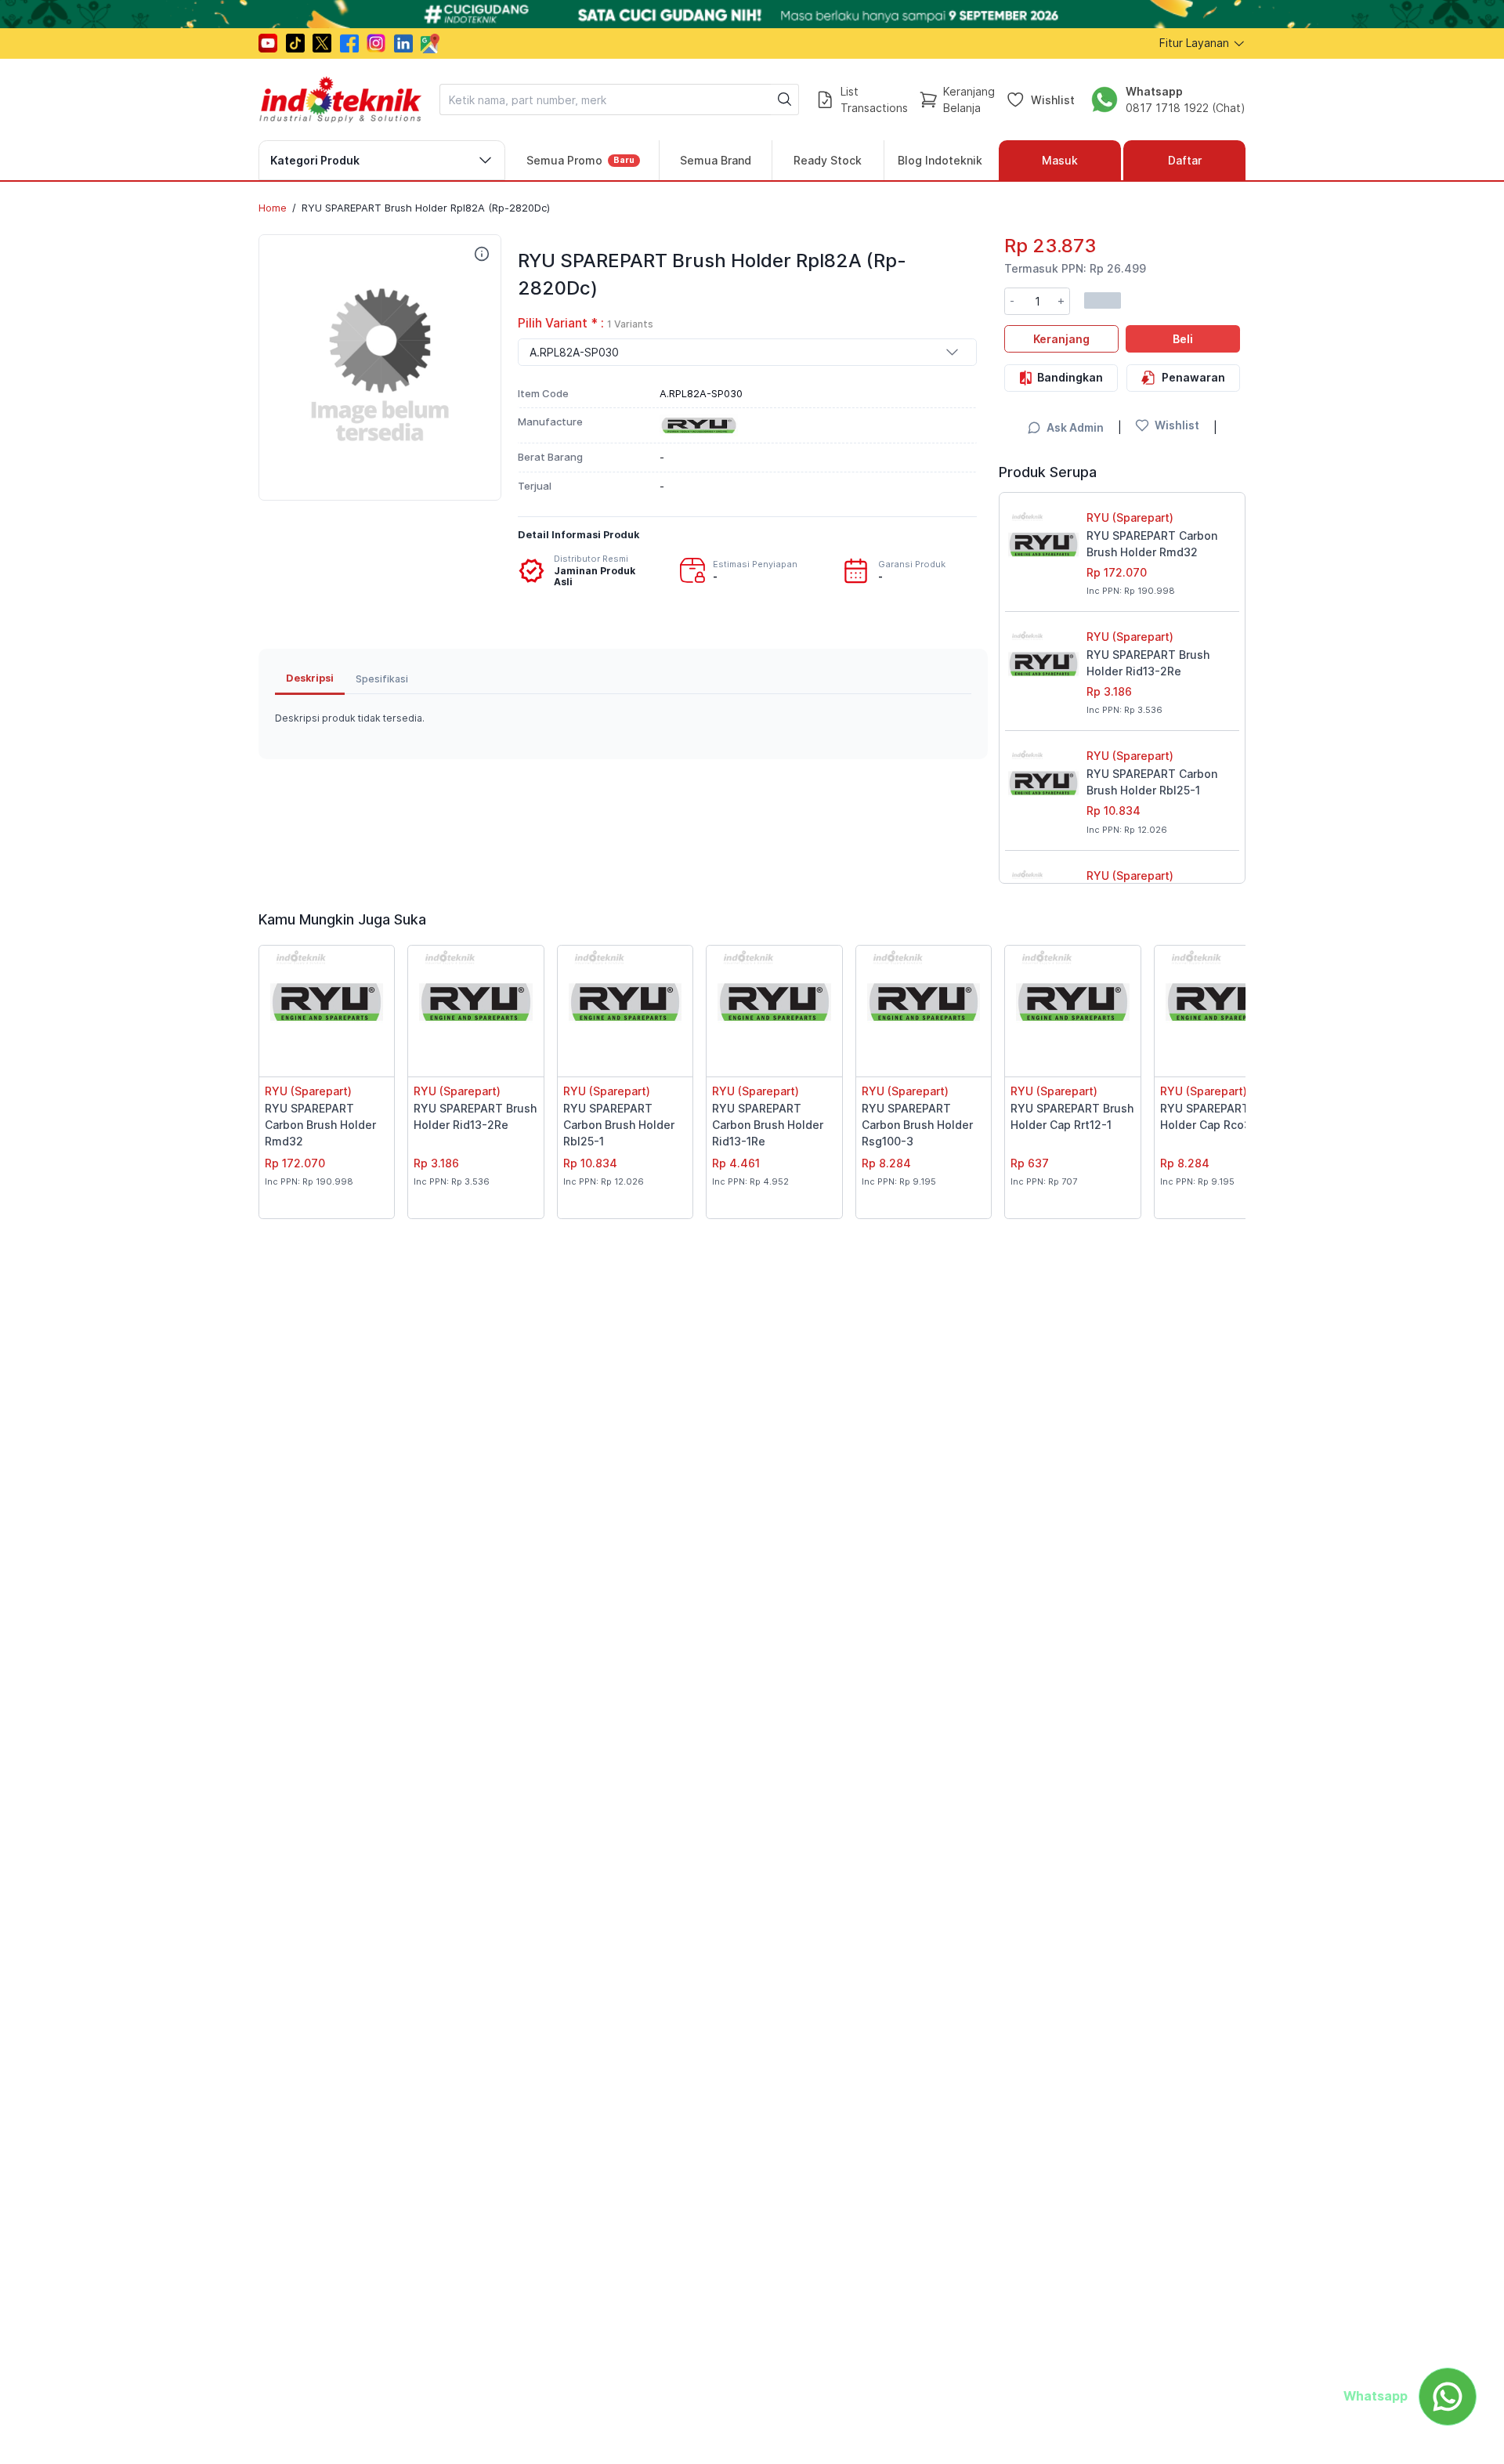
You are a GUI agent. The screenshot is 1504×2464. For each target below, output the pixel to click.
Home (273, 208)
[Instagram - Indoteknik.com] (376, 43)
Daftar (1185, 160)
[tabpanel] (623, 718)
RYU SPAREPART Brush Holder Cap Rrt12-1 (1072, 1116)
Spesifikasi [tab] (382, 679)
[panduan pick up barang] (752, 14)
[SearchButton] (785, 100)
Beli (1183, 338)
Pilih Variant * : (586, 323)
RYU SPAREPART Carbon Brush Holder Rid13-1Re (768, 1125)
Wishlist (1053, 99)
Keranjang (1061, 338)
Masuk (1060, 160)
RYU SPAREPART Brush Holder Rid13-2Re (1148, 663)
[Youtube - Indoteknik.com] (268, 43)
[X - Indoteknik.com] (322, 43)
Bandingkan (1070, 376)
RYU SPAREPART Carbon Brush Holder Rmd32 (1152, 544)
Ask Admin (1075, 427)
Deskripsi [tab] (310, 678)
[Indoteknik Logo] (341, 100)
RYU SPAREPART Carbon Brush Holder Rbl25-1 (1152, 782)
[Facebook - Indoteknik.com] (349, 43)
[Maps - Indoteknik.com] (430, 43)
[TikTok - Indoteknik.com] (295, 43)
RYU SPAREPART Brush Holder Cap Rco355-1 (1222, 1116)
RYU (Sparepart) (1130, 517)
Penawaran (1193, 376)
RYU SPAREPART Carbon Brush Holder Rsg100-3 (917, 1125)
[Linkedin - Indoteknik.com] (403, 43)
